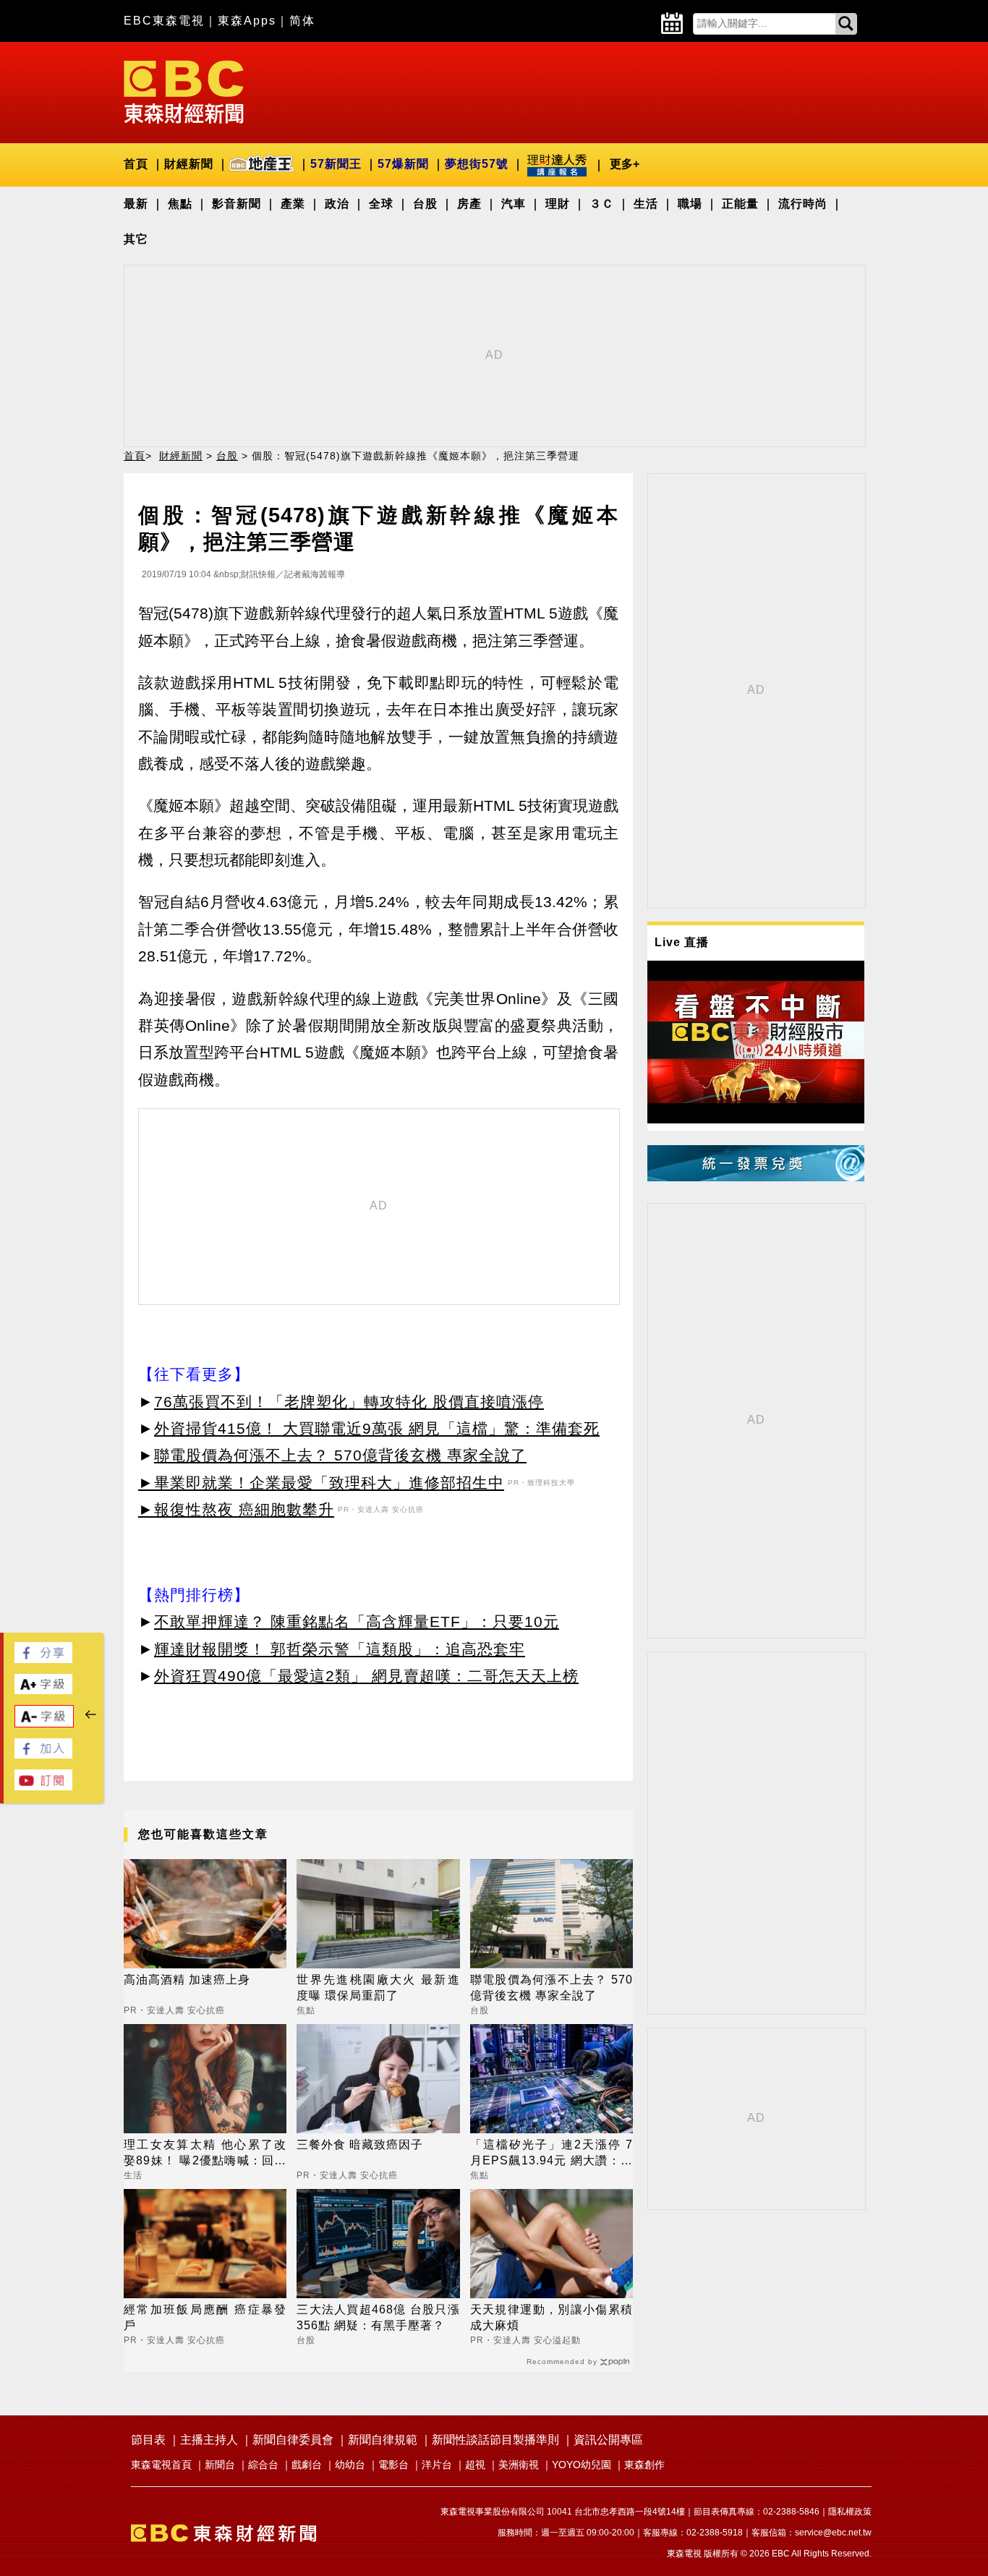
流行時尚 (803, 204)
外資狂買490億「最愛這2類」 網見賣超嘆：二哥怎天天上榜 (366, 1676)
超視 (475, 2465)
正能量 (740, 204)
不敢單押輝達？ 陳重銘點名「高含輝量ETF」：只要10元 (357, 1621)
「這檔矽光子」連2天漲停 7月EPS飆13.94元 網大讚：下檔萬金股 (552, 2154)
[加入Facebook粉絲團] (43, 1755)
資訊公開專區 (608, 2440)
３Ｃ (602, 204)
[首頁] (184, 91)
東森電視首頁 (161, 2465)
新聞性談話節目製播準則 (495, 2440)
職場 (690, 204)
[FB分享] (43, 1659)
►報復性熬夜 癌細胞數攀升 (236, 1509)
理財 (558, 204)
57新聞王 (336, 164)
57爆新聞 (403, 164)
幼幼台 (350, 2465)
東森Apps (247, 21)
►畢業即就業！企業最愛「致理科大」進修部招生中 (321, 1483)
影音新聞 (237, 204)
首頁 (136, 164)
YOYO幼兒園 (582, 2465)
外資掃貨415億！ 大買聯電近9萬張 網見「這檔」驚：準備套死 (377, 1428)
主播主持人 (209, 2440)
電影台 (393, 2465)
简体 (302, 21)
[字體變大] (43, 1690)
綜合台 (263, 2465)
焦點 (180, 204)
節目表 (148, 2440)
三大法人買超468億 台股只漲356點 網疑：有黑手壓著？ (378, 2317)
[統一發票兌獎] (756, 1177)
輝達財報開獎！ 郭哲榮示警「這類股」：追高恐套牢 (340, 1649)
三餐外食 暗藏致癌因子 (360, 2144)
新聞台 (220, 2465)
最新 (136, 204)
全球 (381, 204)
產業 (293, 204)
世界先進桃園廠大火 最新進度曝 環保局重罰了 (378, 1988)
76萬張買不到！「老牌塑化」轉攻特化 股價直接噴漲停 (349, 1402)
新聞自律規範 (383, 2440)
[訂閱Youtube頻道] (43, 1786)
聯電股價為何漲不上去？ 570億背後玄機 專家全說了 (340, 1455)
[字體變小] (44, 1723)
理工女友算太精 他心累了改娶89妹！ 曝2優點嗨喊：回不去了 (205, 2154)
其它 (136, 239)
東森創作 (644, 2465)
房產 (469, 204)
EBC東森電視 (164, 21)
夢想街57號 (477, 164)
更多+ (625, 164)
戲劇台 (307, 2465)
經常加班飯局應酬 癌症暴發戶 (205, 2317)
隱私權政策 (850, 2512)
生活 (646, 204)
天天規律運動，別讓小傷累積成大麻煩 (552, 2317)
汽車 (514, 204)
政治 (337, 204)
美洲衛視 (519, 2465)
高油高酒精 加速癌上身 (187, 1980)
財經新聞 (189, 164)
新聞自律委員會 (293, 2440)
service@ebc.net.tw (833, 2533)
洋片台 (437, 2465)
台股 (425, 204)
